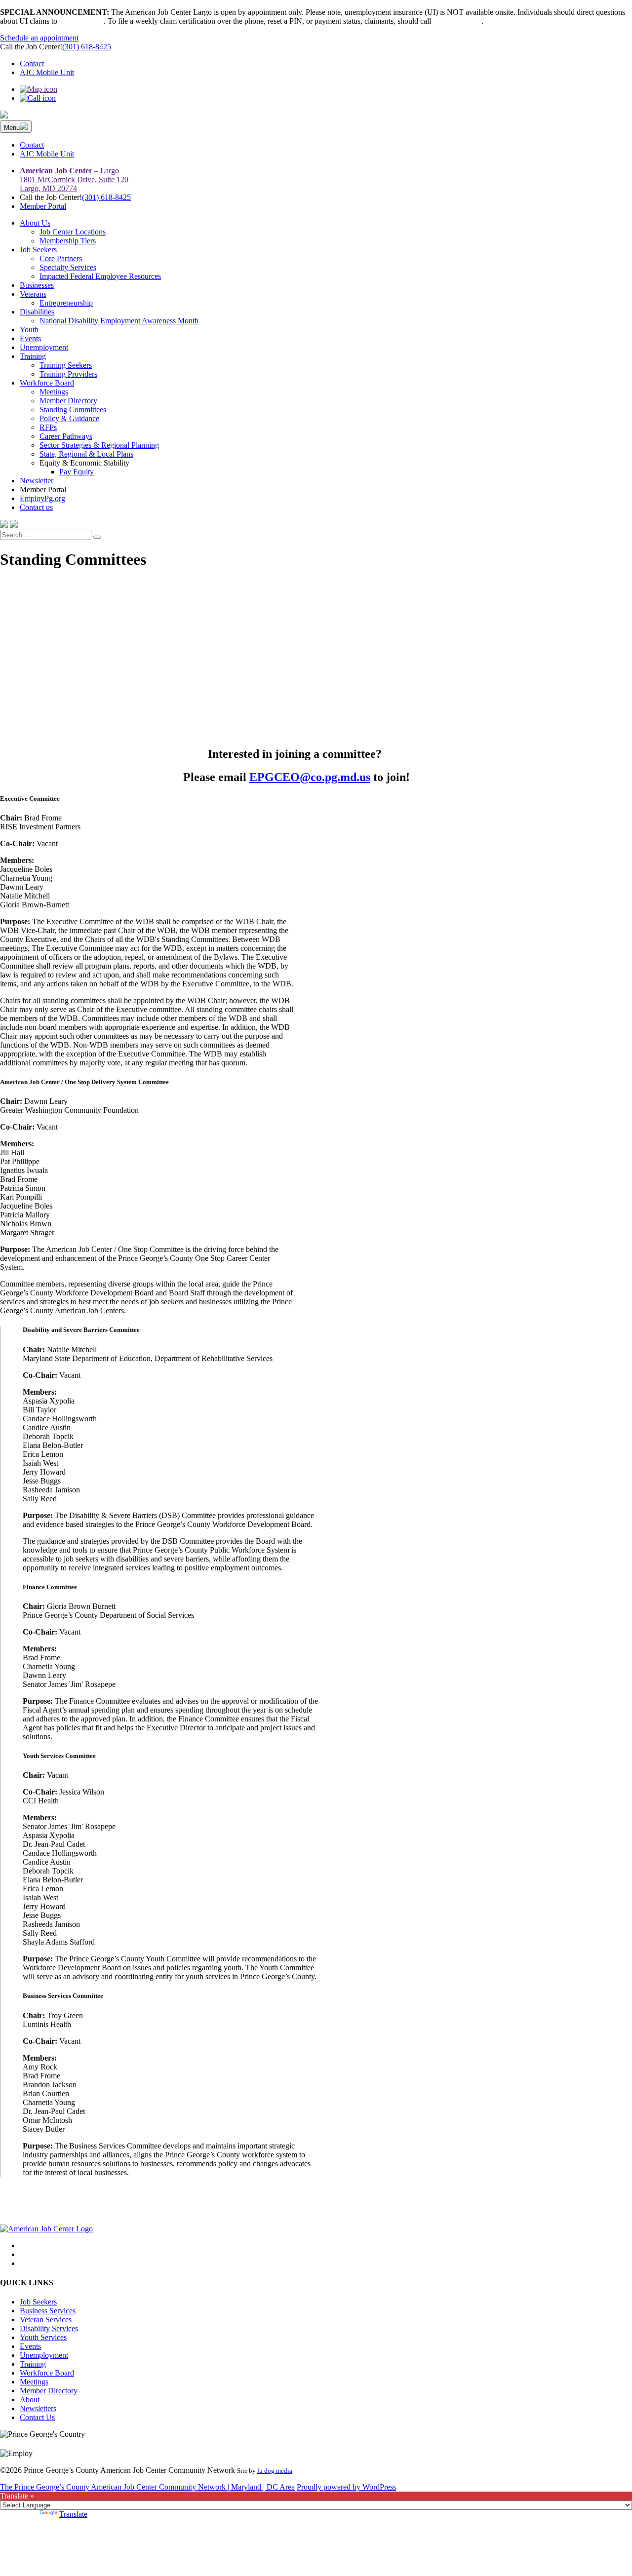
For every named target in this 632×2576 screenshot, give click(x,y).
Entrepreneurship (66, 303)
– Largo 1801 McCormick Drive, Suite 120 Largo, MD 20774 (74, 179)
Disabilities (37, 312)
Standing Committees (73, 410)
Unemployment (44, 347)
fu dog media (275, 2471)
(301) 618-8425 (87, 47)
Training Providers (68, 374)
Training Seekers (66, 365)
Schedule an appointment (39, 38)
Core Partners (61, 258)
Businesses (37, 285)
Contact (32, 63)
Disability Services (49, 2328)
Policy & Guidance (69, 418)
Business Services (48, 2311)
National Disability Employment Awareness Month (119, 321)
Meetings (54, 392)
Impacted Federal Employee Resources (100, 276)
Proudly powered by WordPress (346, 2487)
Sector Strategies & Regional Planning (99, 445)
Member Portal (43, 206)
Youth (29, 330)
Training (33, 356)
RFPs (48, 427)
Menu (12, 128)
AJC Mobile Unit (47, 72)
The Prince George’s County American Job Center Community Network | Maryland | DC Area (147, 2487)
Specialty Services (68, 267)
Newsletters (38, 2408)
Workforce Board (47, 383)
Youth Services (43, 2337)
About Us (35, 223)
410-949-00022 (457, 21)
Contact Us (37, 2417)
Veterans (33, 294)
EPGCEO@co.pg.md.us (310, 777)
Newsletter (37, 481)
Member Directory (68, 401)
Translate (73, 2514)
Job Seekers (38, 250)
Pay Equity (77, 472)
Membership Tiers (68, 241)
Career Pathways (66, 436)
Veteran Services (46, 2320)
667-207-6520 (81, 21)
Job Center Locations (73, 232)
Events (30, 338)
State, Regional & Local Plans (86, 454)
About (30, 2400)
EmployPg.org (42, 498)
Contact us (36, 507)
